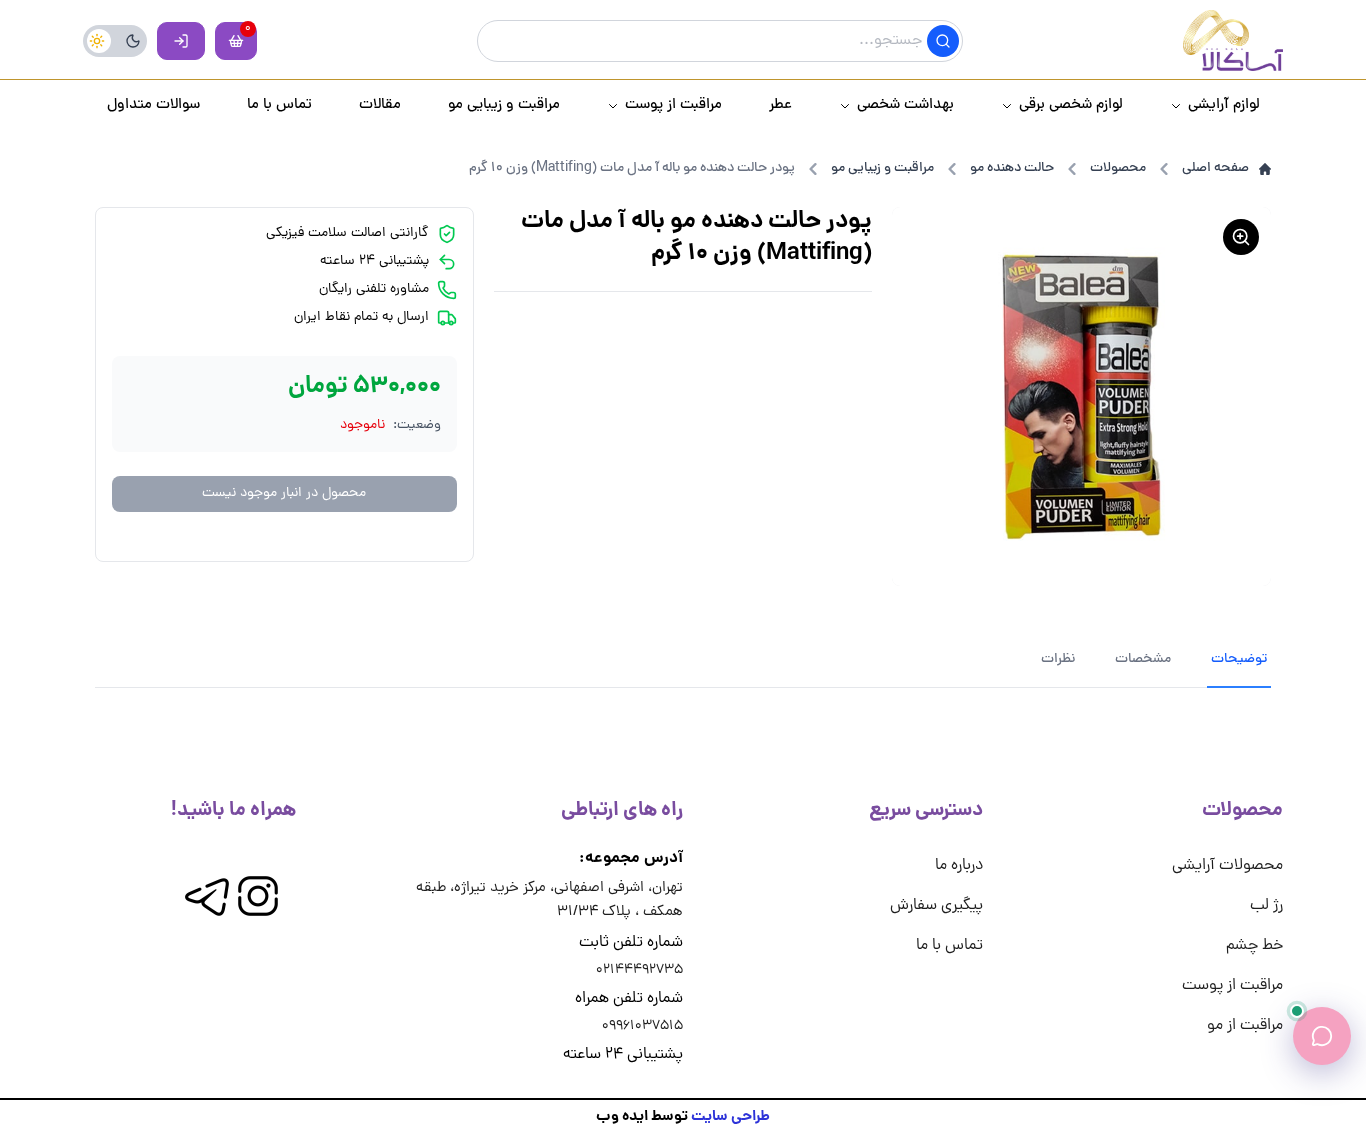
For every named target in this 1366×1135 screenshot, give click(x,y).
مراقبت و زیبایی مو (882, 169)
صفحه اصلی (1215, 169)
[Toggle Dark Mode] (115, 41)
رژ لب (1266, 906)
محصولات (1118, 169)
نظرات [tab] (1058, 659)
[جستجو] (943, 41)
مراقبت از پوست (1232, 986)
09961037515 (642, 1026)
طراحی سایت (730, 1117)
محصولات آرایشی (1227, 866)
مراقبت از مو (1245, 1026)
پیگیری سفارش (936, 906)
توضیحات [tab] (1239, 659)
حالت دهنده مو (1012, 169)
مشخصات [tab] (1143, 659)
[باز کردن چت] (1322, 1036)
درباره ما (959, 866)
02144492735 (639, 970)
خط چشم (1254, 946)
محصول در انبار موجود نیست (284, 493)
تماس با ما (949, 946)
